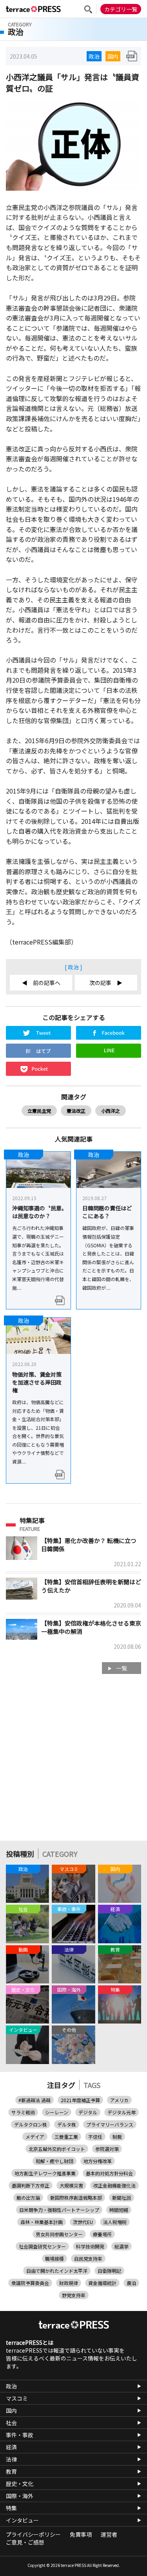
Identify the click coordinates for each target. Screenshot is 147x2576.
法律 (11, 2459)
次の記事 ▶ (106, 983)
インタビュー (22, 2520)
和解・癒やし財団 (54, 2161)
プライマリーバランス (110, 2124)
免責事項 (81, 2534)
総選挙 (122, 2246)
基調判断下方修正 (31, 2185)
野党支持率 (74, 2295)
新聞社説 (122, 2198)
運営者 (109, 2534)
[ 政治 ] (73, 967)
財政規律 (69, 2283)
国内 (113, 56)
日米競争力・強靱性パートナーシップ (59, 2210)
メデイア (35, 2137)
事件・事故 (20, 2435)
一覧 (122, 1668)
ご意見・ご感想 (25, 2542)
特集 (11, 2508)
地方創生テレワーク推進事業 (45, 2173)
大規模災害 (71, 2185)
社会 (11, 2423)
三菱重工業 (66, 2137)
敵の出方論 (28, 2198)
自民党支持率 (88, 2258)
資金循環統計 (102, 2283)
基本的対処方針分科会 (109, 2173)
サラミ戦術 (23, 2112)
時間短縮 (119, 2210)
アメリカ (119, 2100)
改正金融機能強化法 (114, 2185)
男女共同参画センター (59, 2234)
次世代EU (83, 2222)
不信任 (95, 2137)
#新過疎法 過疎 (34, 2100)
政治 (94, 56)
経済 (11, 2447)
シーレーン (57, 2112)
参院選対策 (107, 2149)
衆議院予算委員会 (30, 2283)
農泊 (131, 2283)
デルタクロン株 (31, 2124)
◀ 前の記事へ (41, 983)
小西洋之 (111, 1111)
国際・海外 (20, 2496)
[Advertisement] (73, 1761)
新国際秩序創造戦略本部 (76, 2198)
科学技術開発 (90, 2246)
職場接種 (54, 2258)
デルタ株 (67, 2124)
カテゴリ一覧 (121, 9)
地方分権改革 (98, 2161)
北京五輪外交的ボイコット (57, 2149)
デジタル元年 (122, 2112)
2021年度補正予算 (80, 2100)
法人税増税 (115, 2222)
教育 (11, 2471)
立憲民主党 (39, 1111)
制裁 (117, 2137)
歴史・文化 (20, 2484)
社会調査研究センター (42, 2246)
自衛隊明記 (109, 2271)
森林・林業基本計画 (42, 2222)
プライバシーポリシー (33, 2534)
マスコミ (17, 2398)
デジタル (88, 2112)
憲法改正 (76, 1111)
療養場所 (102, 2234)
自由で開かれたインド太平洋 (57, 2271)
